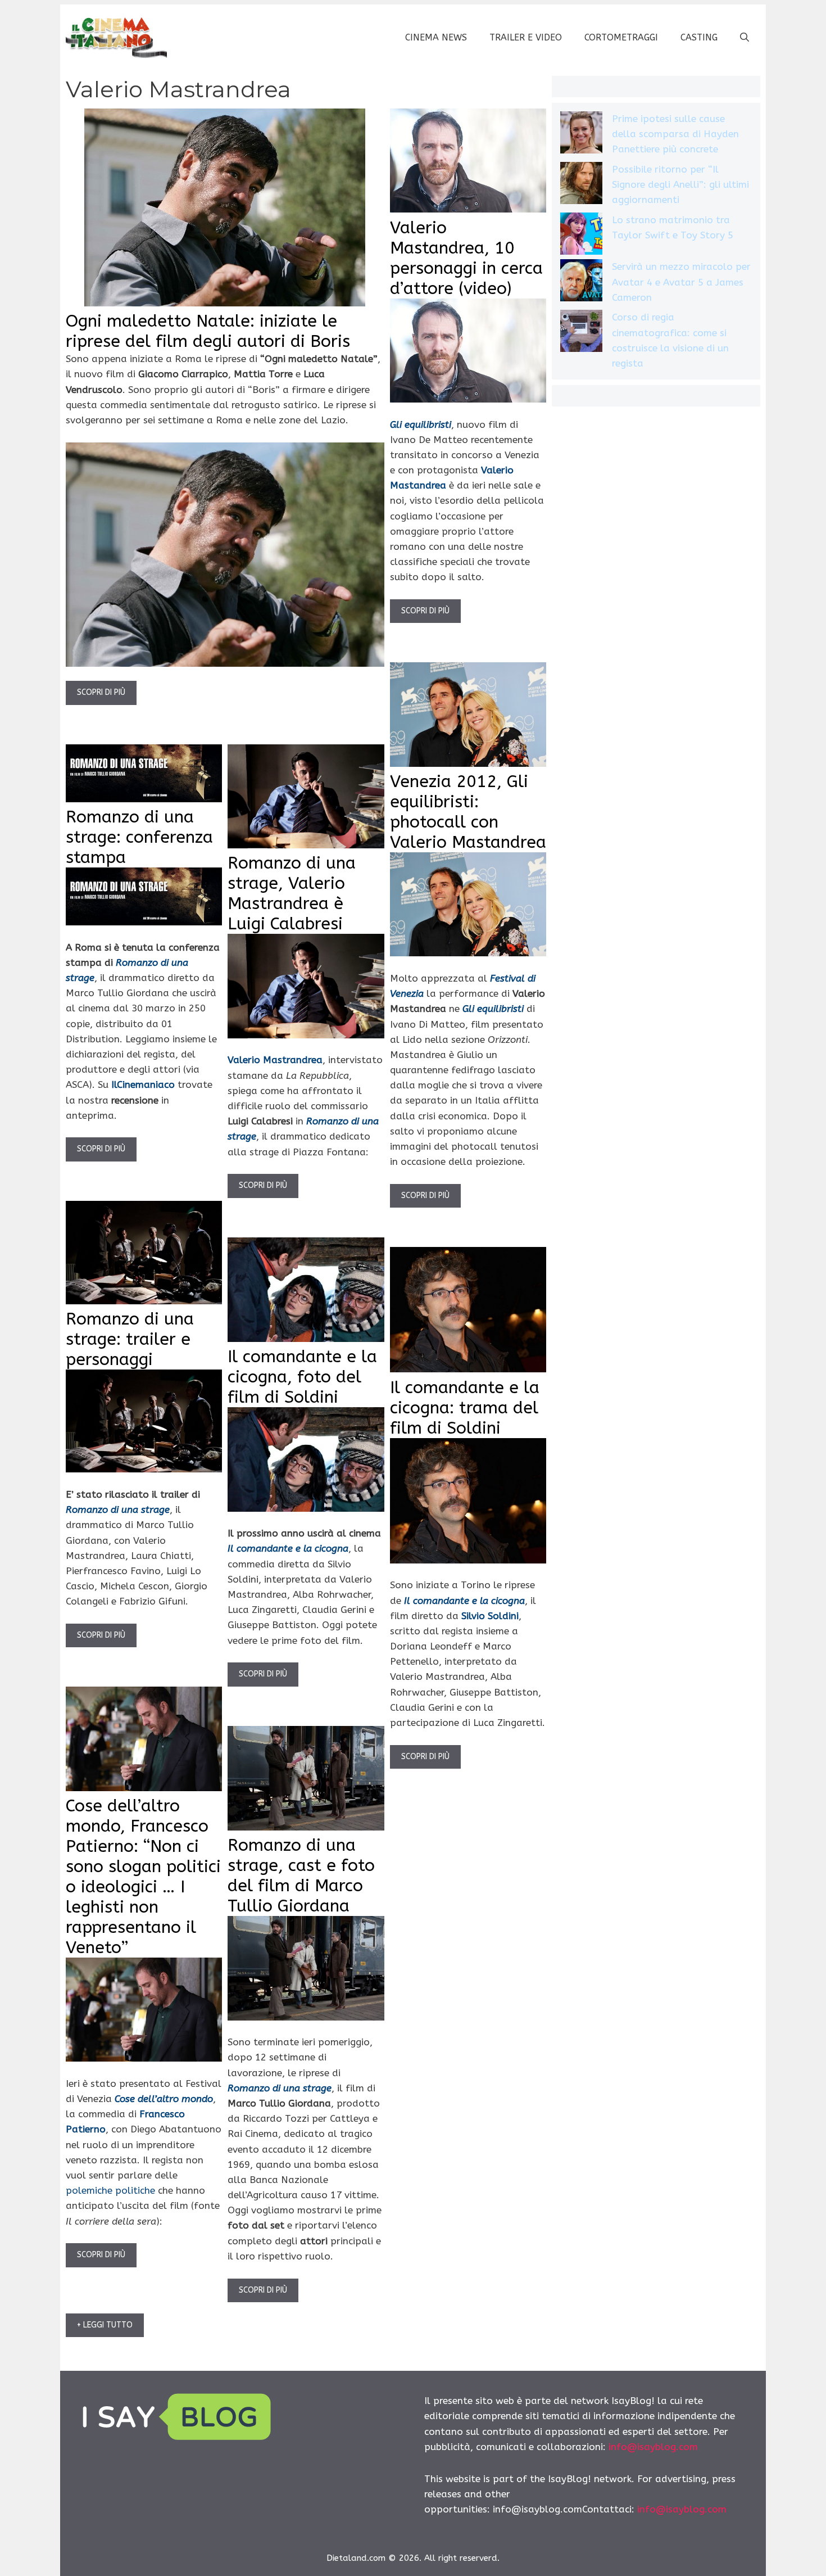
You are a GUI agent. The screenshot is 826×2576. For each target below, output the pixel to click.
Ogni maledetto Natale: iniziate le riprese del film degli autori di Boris (208, 331)
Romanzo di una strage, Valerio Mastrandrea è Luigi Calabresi (292, 893)
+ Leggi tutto (105, 2325)
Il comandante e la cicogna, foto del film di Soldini (302, 1377)
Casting (699, 37)
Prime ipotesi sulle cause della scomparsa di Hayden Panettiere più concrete (675, 134)
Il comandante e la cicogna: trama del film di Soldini (465, 1408)
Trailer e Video (526, 37)
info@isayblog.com (653, 2447)
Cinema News (436, 37)
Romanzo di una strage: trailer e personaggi (130, 1339)
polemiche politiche (110, 2190)
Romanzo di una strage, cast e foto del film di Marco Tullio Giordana (301, 1875)
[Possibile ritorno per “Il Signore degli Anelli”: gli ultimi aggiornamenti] (581, 185)
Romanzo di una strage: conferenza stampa (139, 837)
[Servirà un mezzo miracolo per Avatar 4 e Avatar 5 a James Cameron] (581, 283)
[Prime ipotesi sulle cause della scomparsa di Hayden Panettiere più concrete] (581, 135)
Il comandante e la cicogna (288, 1548)
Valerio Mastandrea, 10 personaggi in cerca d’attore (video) (466, 258)
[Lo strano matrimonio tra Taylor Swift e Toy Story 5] (581, 236)
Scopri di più (101, 692)
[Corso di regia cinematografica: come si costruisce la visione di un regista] (581, 333)
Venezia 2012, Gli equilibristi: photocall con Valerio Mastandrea (468, 812)
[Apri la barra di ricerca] (745, 38)
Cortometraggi (621, 37)
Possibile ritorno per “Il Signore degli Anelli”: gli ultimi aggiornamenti (680, 184)
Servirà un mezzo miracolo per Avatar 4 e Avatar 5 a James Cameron (681, 282)
